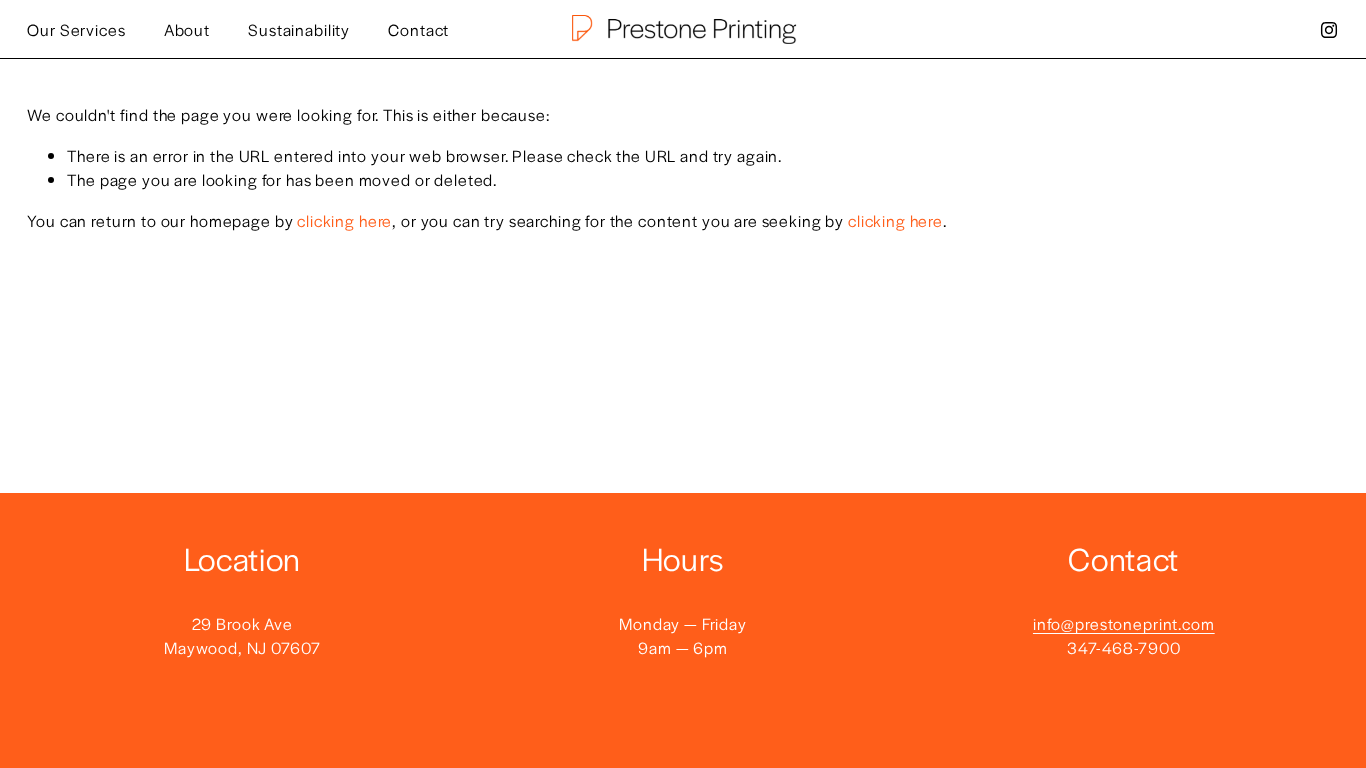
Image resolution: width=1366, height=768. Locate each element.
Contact (418, 29)
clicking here (344, 220)
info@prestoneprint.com (1124, 623)
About (187, 29)
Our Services (76, 29)
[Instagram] (1329, 30)
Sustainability (299, 29)
